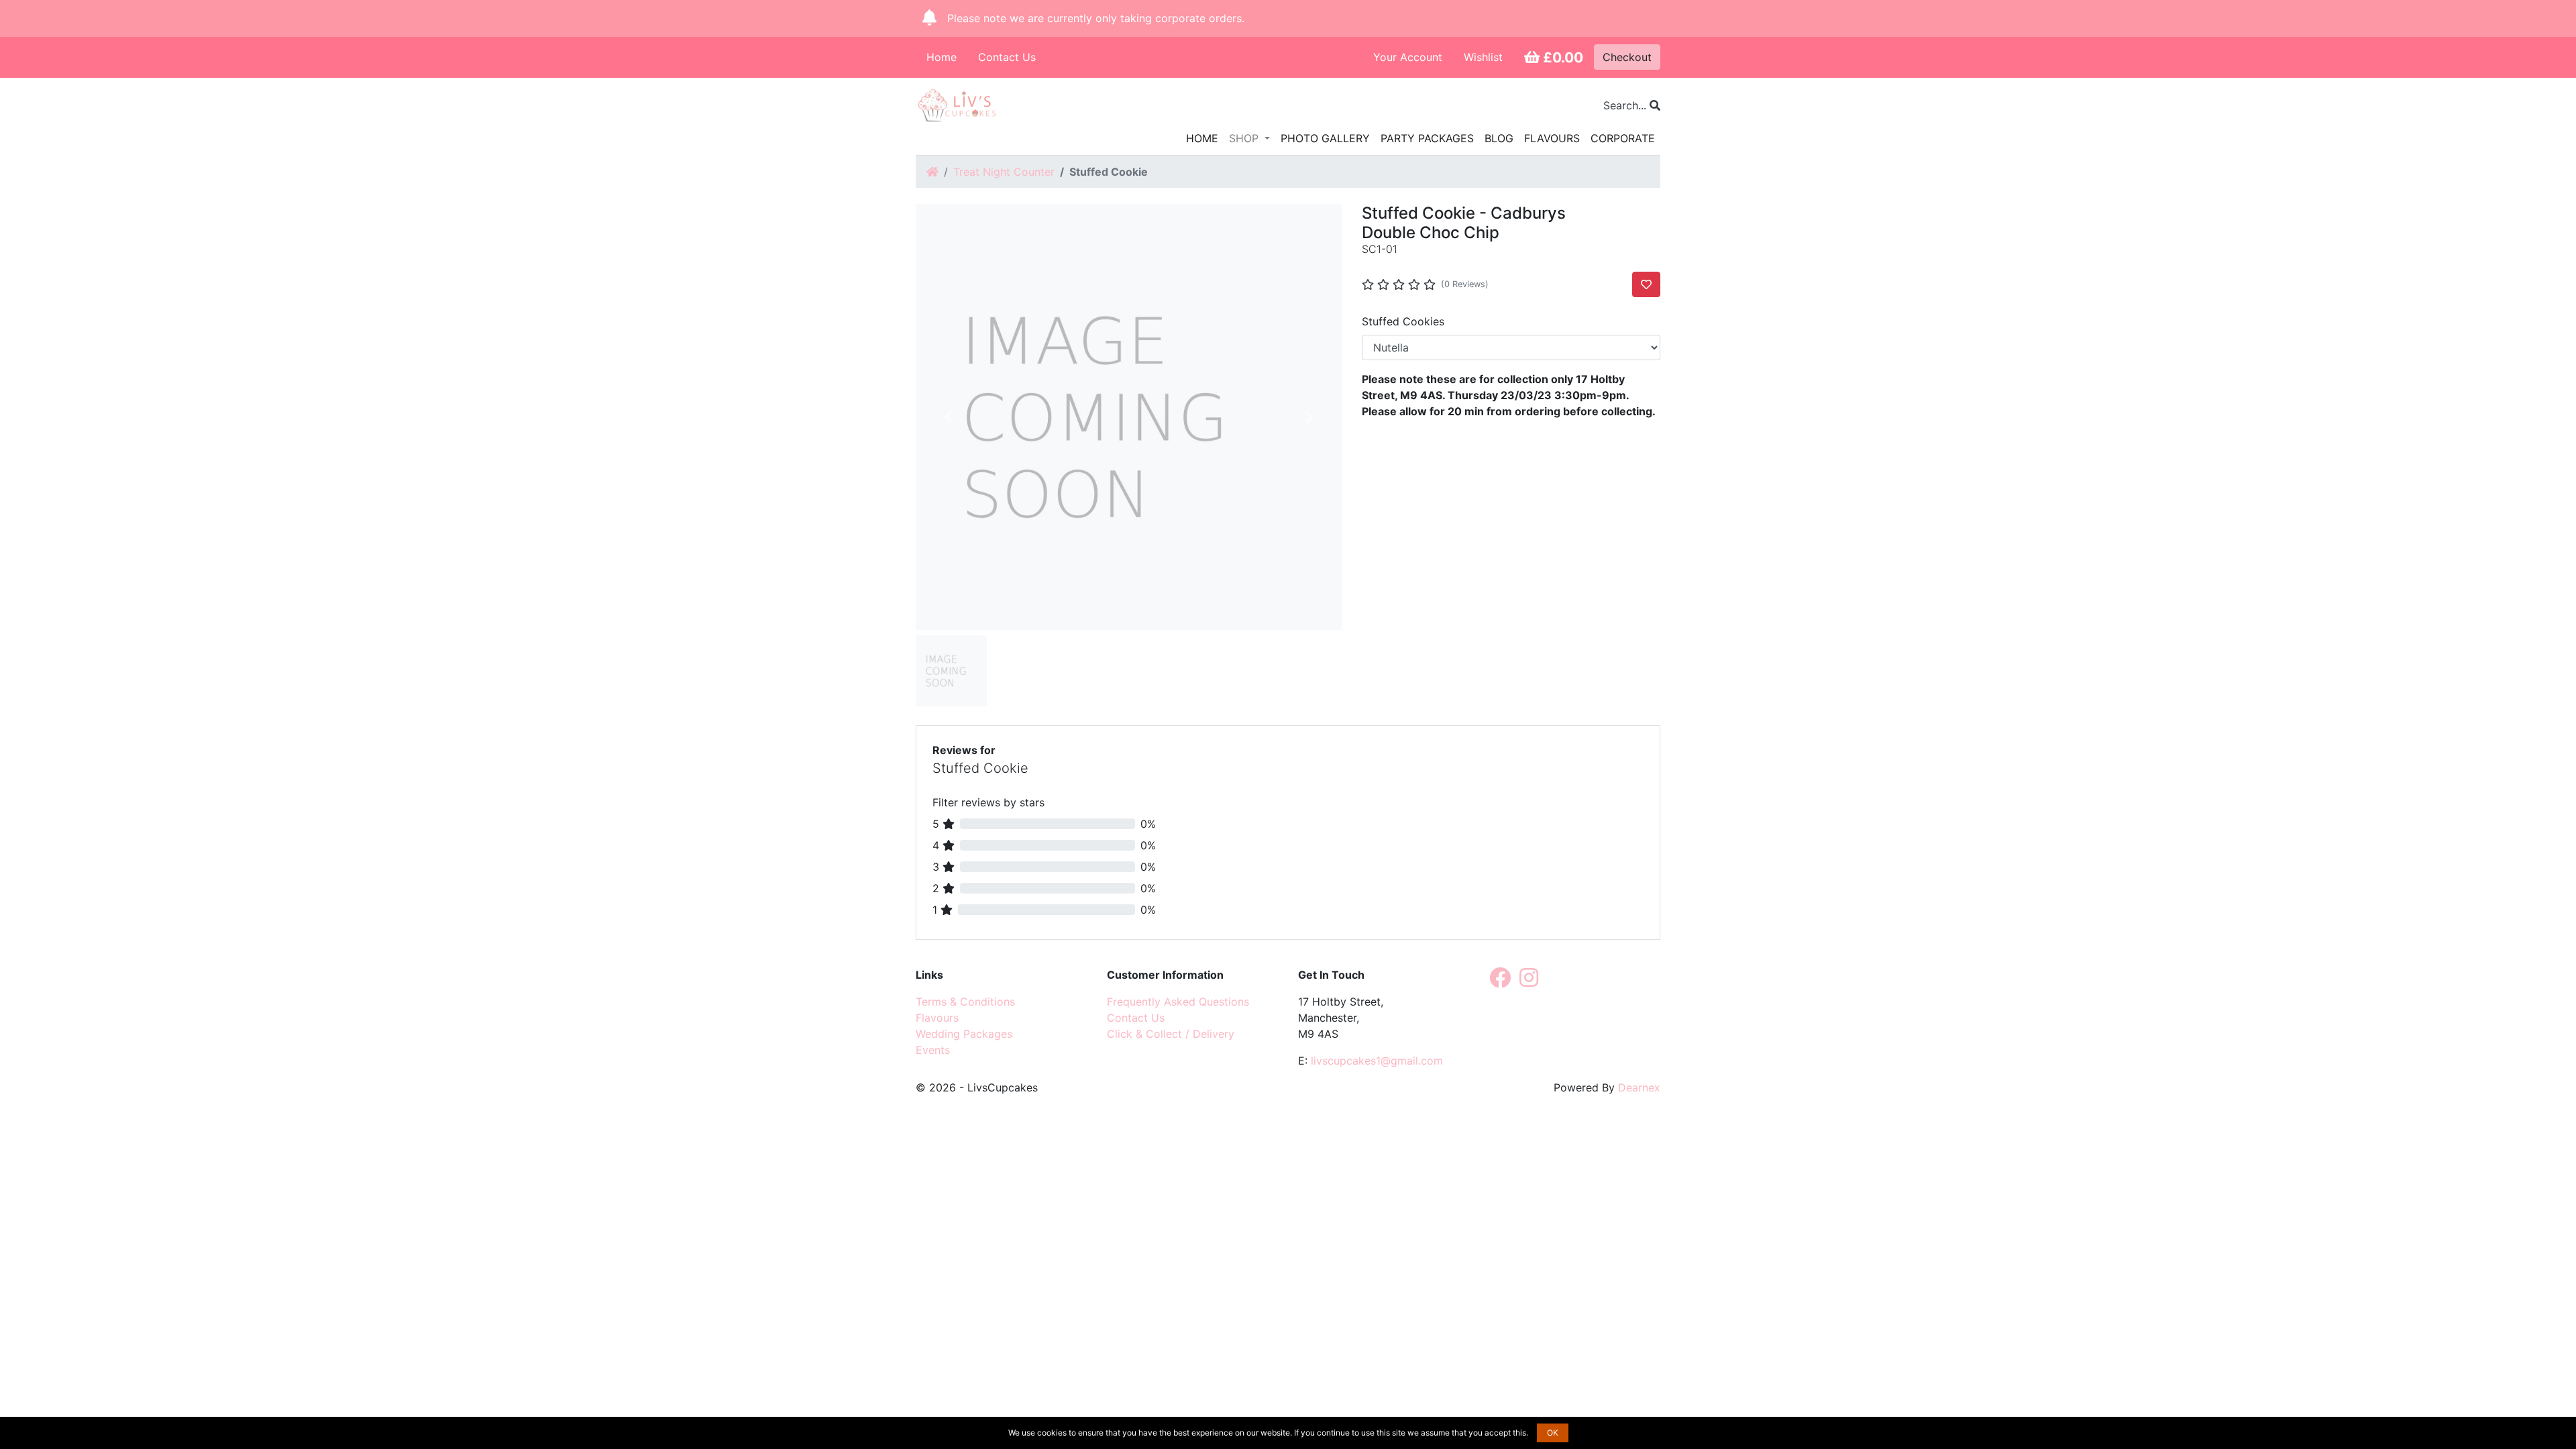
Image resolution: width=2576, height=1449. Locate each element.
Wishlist (1483, 57)
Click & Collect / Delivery (1171, 1034)
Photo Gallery (1325, 138)
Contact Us (1007, 57)
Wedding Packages (964, 1034)
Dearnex (1639, 1087)
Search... (1626, 105)
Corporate (1623, 138)
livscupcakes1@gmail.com (1377, 1061)
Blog (1499, 138)
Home (942, 57)
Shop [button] (1245, 138)
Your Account (1408, 57)
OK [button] (1553, 1433)
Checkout (1627, 57)
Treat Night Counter (1004, 172)
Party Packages (1427, 138)
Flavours (1552, 138)
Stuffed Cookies (1403, 321)
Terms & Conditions (965, 1002)
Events (933, 1050)
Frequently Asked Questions (1178, 1002)
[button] (948, 417)
